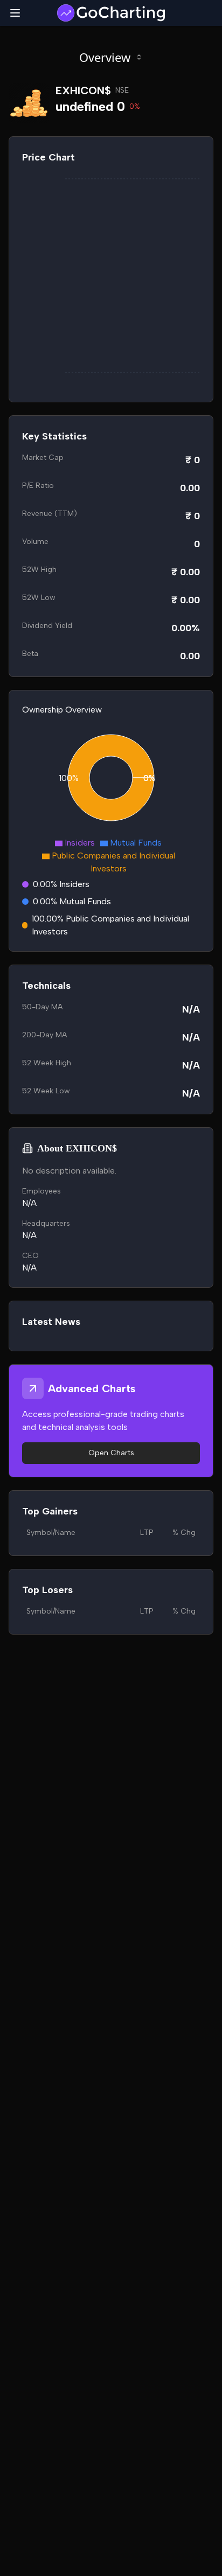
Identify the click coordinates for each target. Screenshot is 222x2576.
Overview (105, 57)
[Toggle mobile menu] (15, 13)
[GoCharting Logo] (111, 13)
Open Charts (111, 1453)
